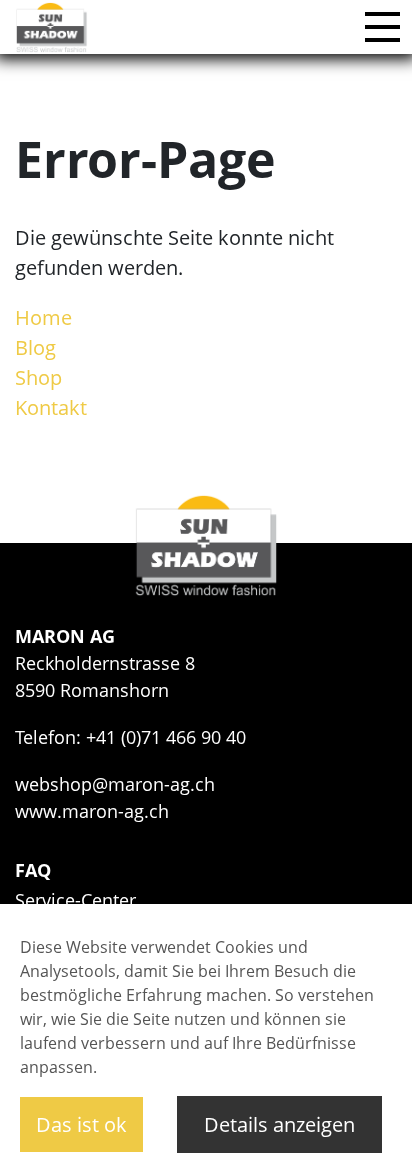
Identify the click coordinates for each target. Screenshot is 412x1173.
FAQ (33, 870)
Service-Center (75, 900)
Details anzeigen (279, 1124)
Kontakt (51, 407)
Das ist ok (81, 1124)
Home (43, 317)
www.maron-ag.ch (92, 811)
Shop (38, 377)
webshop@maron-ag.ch (115, 784)
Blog (35, 347)
